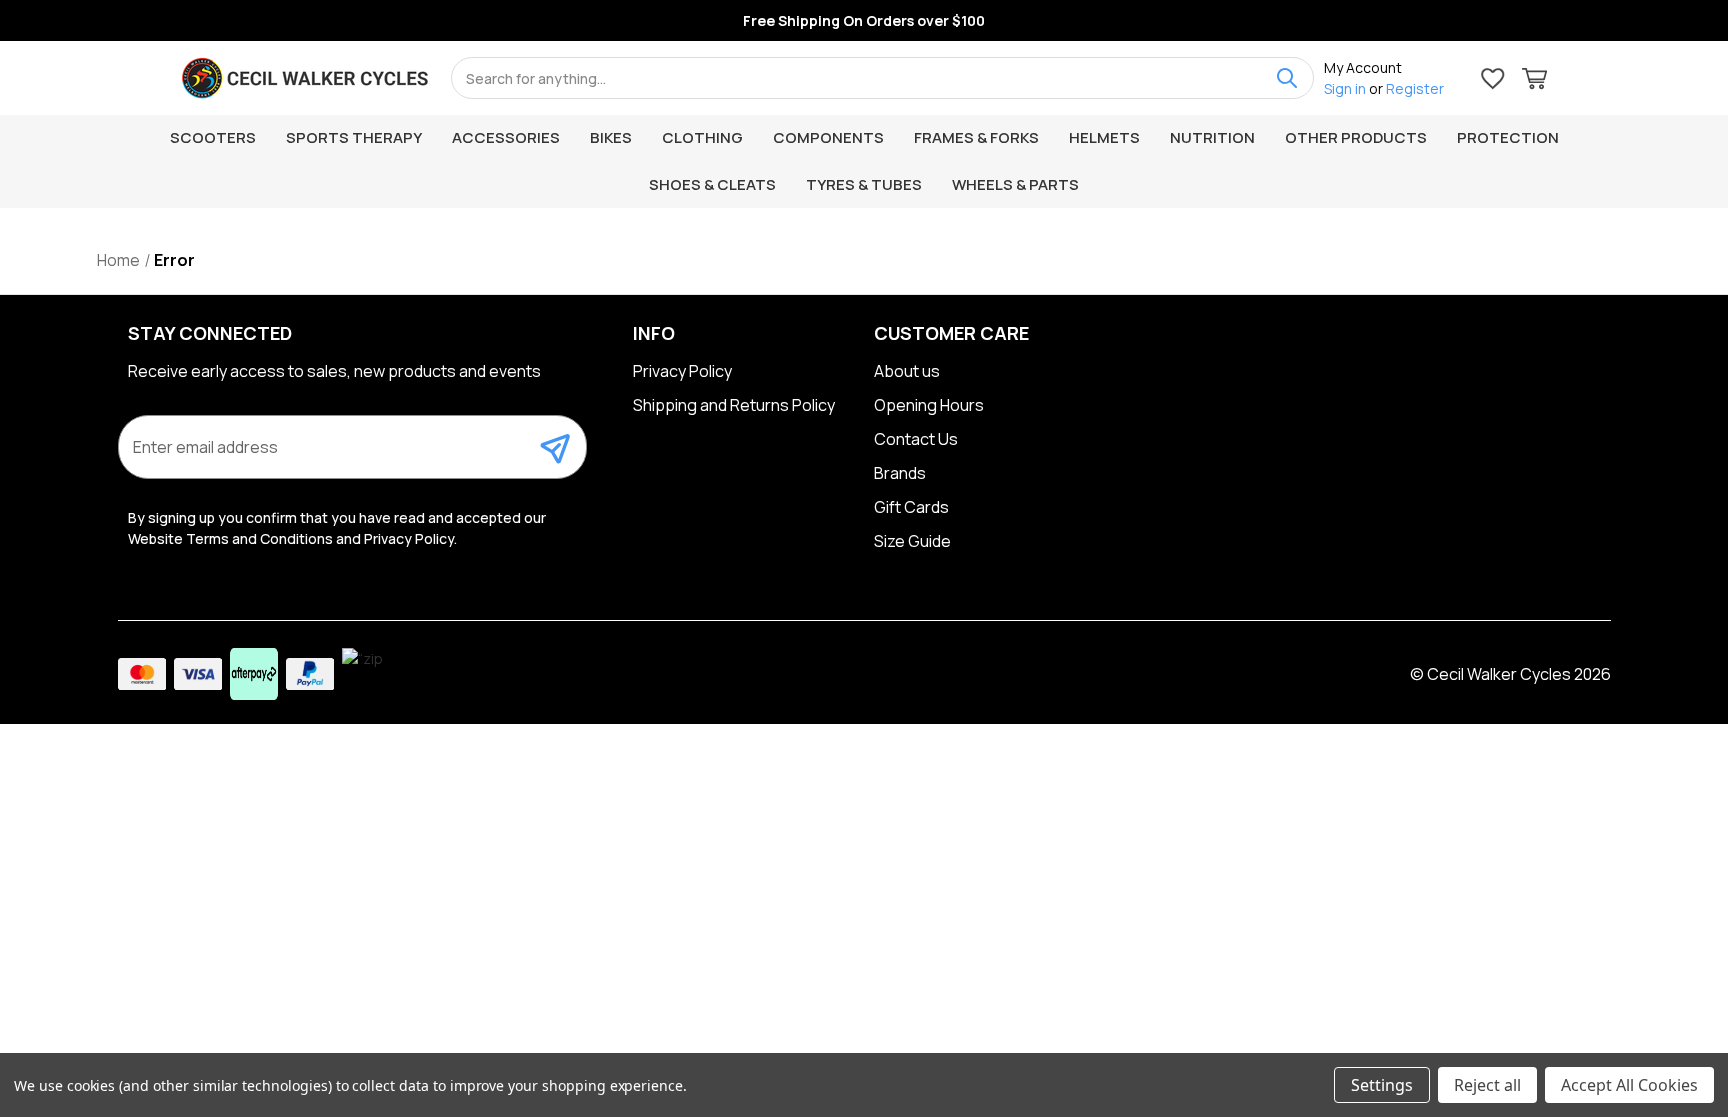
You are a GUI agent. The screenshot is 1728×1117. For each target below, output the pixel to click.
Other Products (1356, 137)
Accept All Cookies (1629, 1085)
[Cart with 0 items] (1534, 81)
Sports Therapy (354, 137)
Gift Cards (911, 507)
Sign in (1345, 88)
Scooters (213, 137)
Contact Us (916, 439)
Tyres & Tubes (864, 184)
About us (907, 371)
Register (1415, 88)
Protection (1508, 137)
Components (828, 137)
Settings (1382, 1085)
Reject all (1487, 1085)
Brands (900, 473)
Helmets (1104, 137)
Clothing (702, 137)
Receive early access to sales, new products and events (334, 371)
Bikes (611, 137)
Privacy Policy (682, 371)
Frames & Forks (976, 137)
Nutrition (1212, 137)
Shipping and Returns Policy (734, 405)
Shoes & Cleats (712, 184)
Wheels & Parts (1015, 184)
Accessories (506, 137)
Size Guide (912, 541)
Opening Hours (929, 405)
